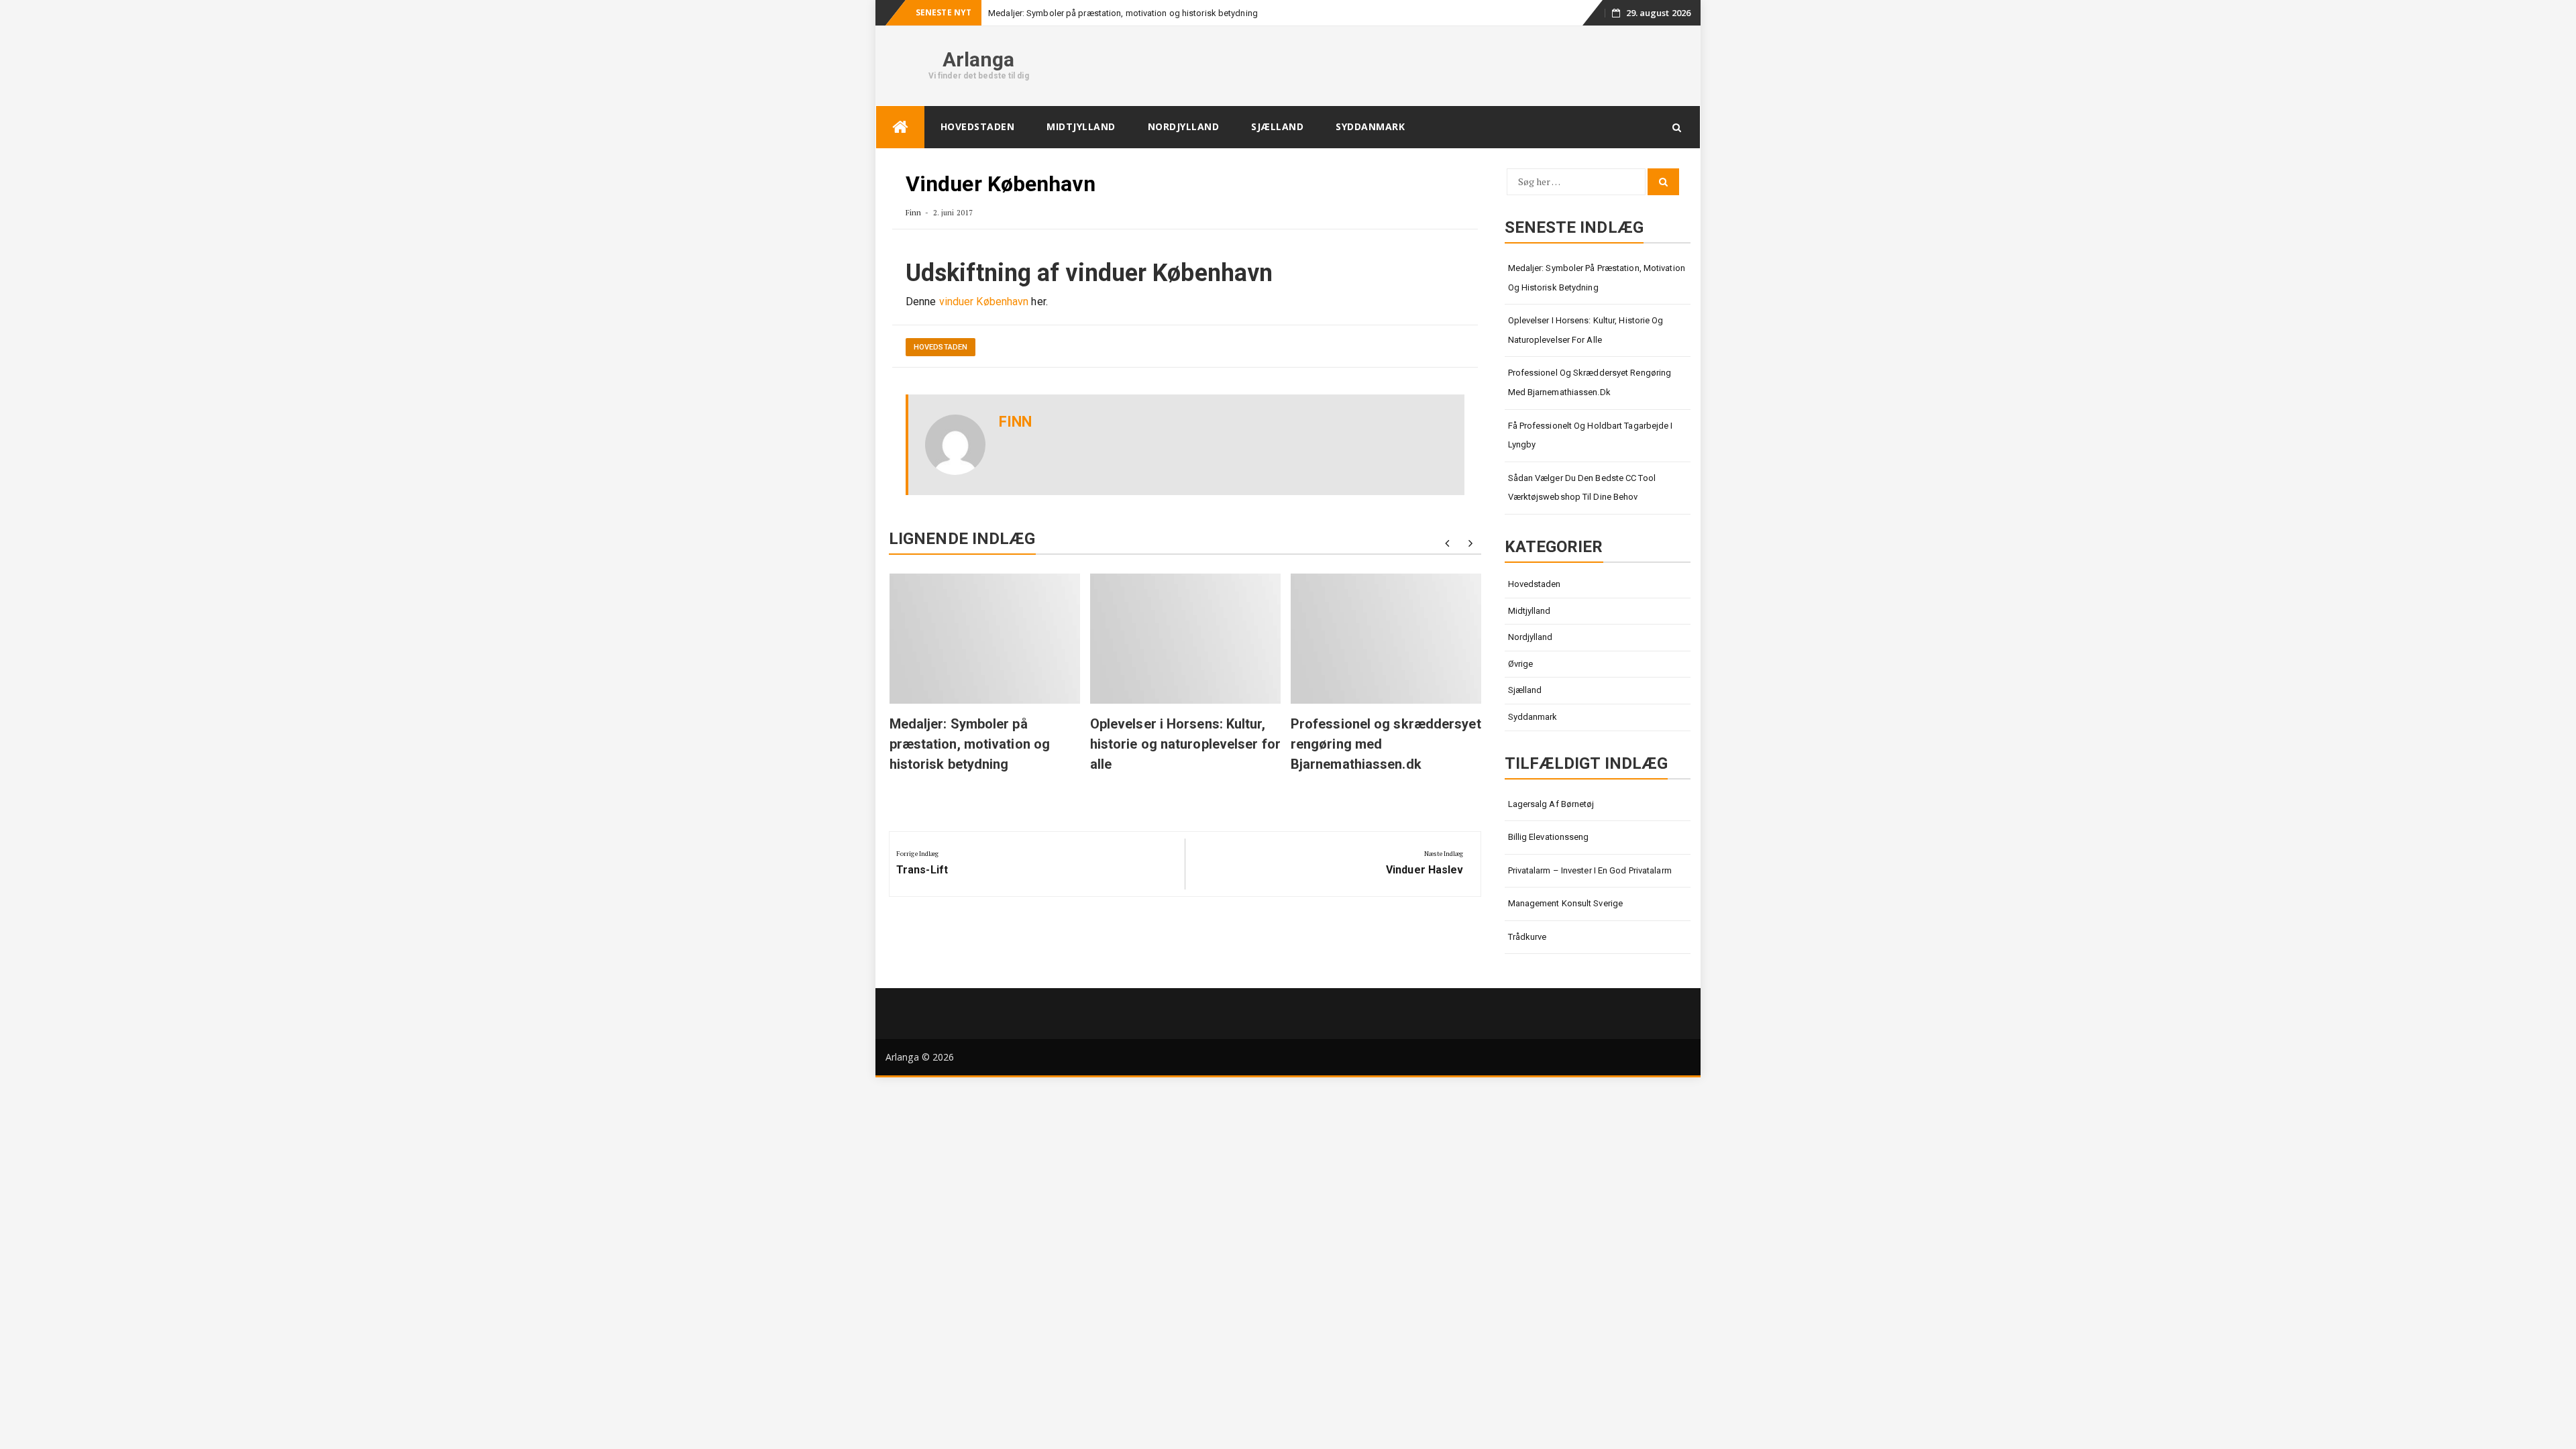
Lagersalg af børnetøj (1551, 804)
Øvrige (1521, 664)
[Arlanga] (900, 127)
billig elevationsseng (1549, 837)
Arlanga (979, 59)
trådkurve (1527, 937)
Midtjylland (1081, 126)
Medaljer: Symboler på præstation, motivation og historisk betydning (1123, 13)
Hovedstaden (978, 126)
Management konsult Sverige (1566, 903)
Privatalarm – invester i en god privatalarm (1590, 870)
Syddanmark (1370, 126)
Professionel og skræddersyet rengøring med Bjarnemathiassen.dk (1590, 382)
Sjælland (1277, 126)
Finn (913, 212)
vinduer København (984, 302)
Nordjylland (1184, 126)
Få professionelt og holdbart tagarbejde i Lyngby (1591, 435)
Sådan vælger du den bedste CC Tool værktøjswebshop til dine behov (1582, 488)
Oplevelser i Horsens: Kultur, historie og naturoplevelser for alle (1185, 744)
